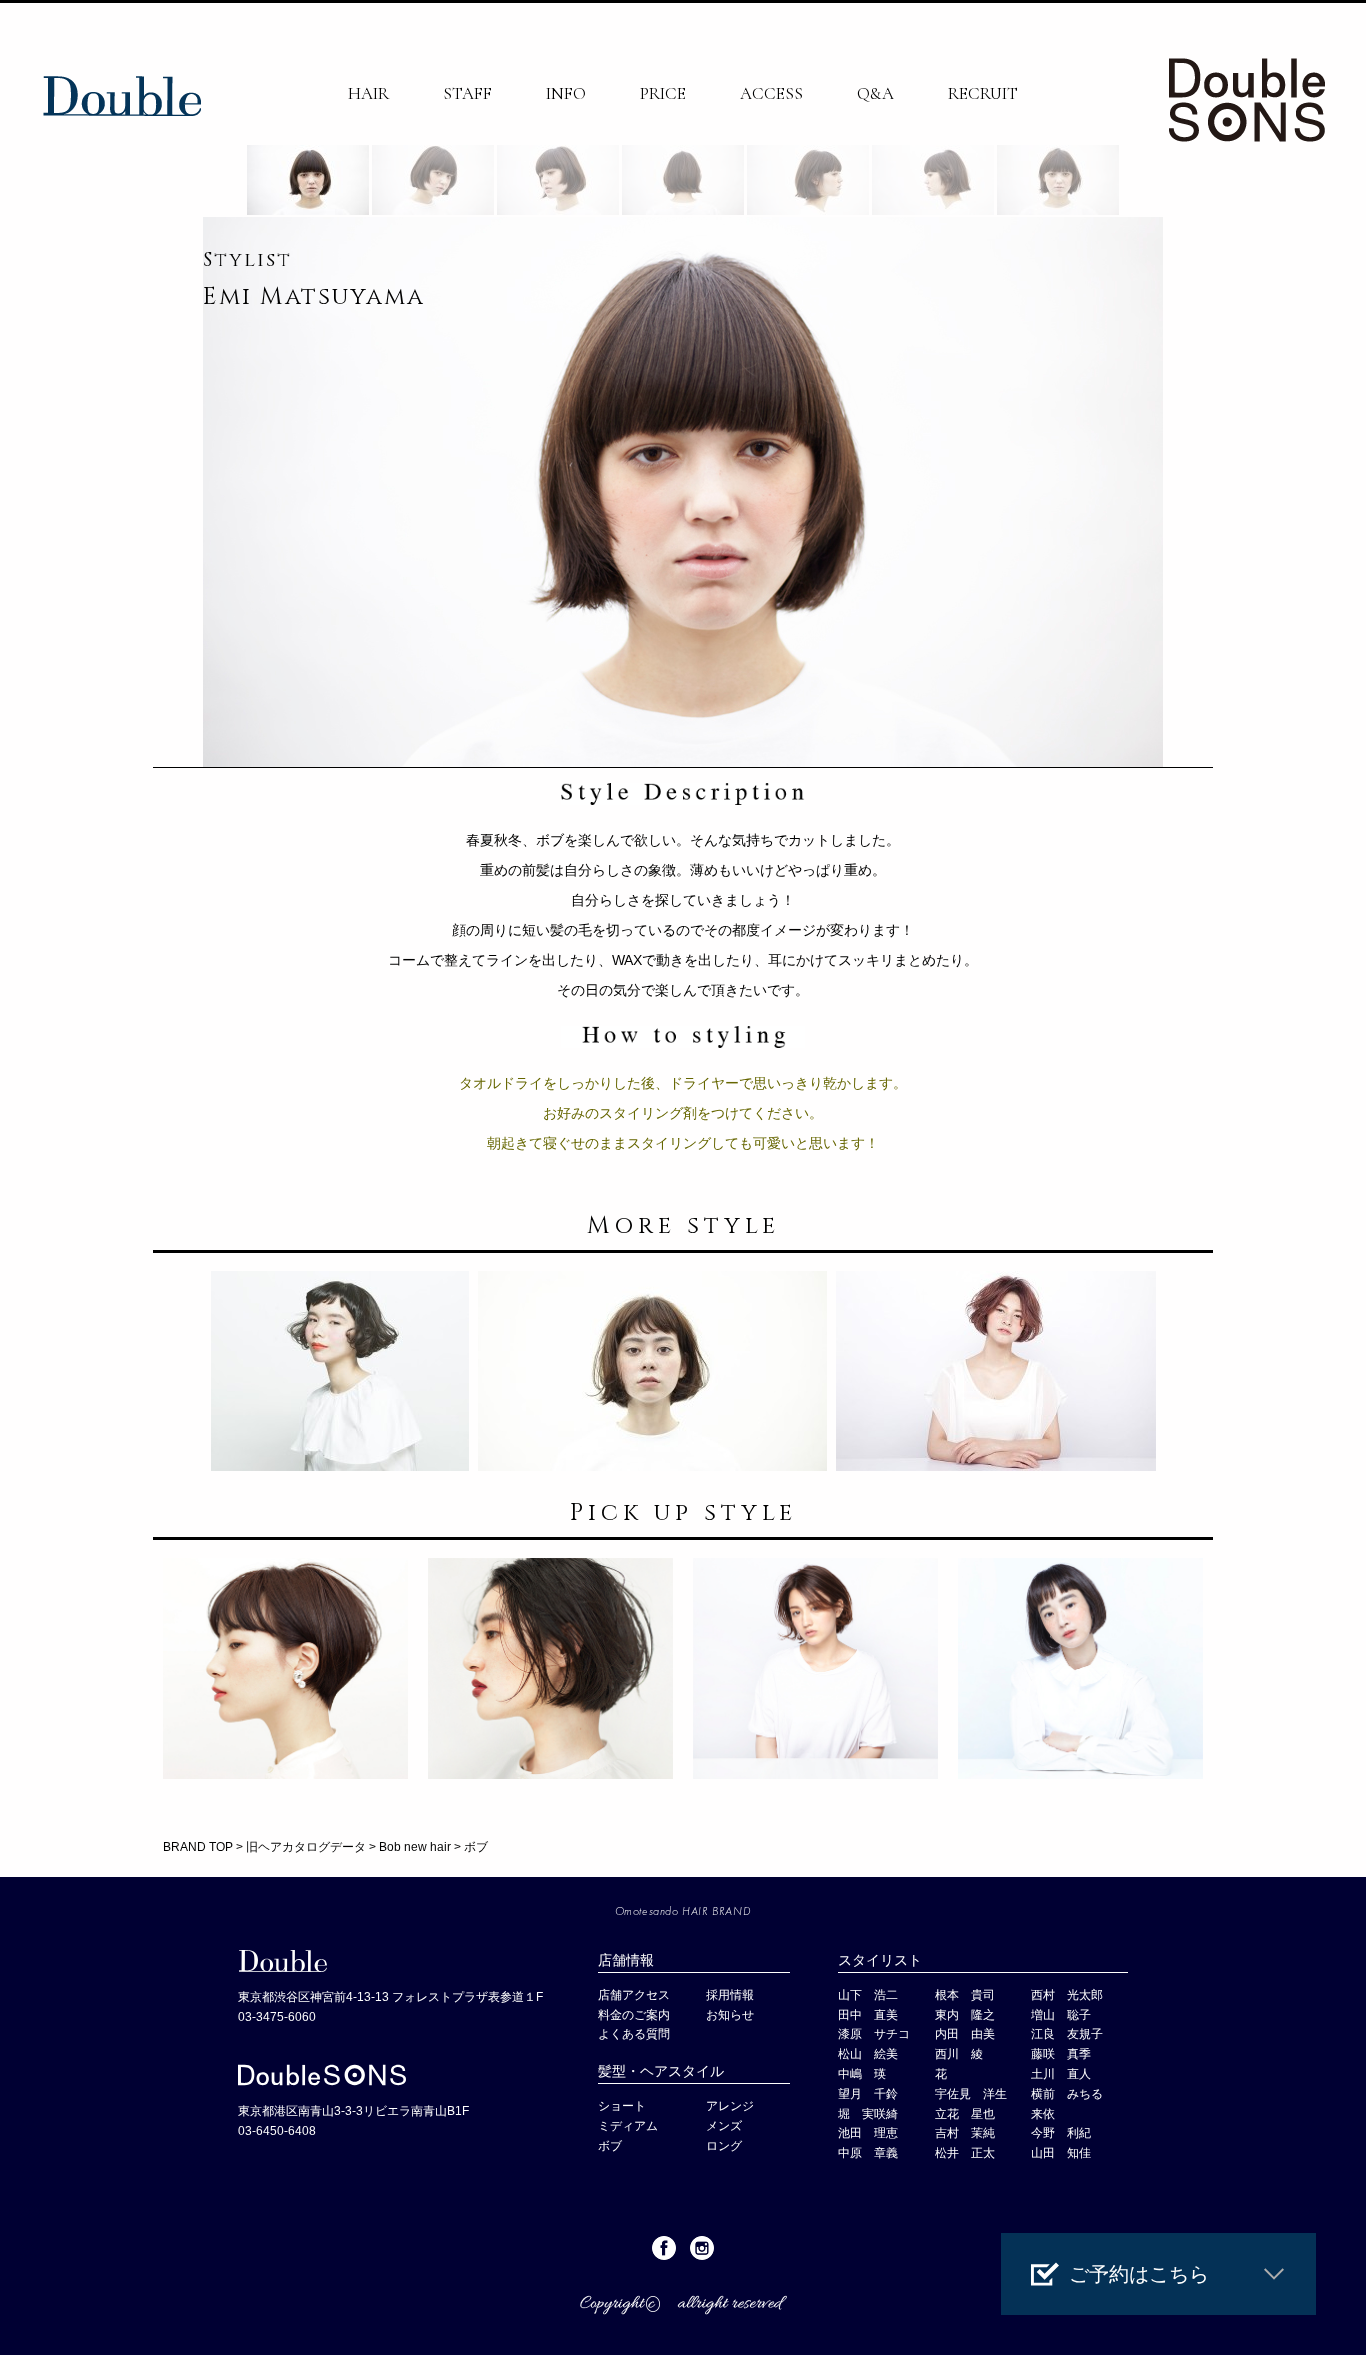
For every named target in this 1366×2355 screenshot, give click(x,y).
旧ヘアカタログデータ (306, 1847)
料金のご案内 (634, 2015)
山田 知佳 (1061, 2153)
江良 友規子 (1067, 2034)
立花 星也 (965, 2114)
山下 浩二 (868, 1995)
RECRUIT (983, 93)
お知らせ (730, 2015)
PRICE (663, 93)
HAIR (368, 93)
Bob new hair (415, 1847)
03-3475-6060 (277, 2017)
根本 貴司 (965, 1995)
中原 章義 (868, 2153)
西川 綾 (959, 2054)
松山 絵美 (868, 2054)
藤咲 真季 (1061, 2054)
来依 (1043, 2114)
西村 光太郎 (1067, 1995)
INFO (566, 93)
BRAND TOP (198, 1847)
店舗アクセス (634, 1995)
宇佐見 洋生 (971, 2094)
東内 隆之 (965, 2015)
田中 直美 (868, 2015)
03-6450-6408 (277, 2131)
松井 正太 (965, 2153)
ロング (724, 2146)
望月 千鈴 (868, 2094)
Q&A (875, 93)
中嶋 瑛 (862, 2074)
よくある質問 (634, 2034)
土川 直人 (1061, 2074)
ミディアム (628, 2126)
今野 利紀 (1061, 2133)
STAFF (467, 93)
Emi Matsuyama (314, 297)
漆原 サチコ (874, 2034)
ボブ (610, 2146)
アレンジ (730, 2106)
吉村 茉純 (965, 2133)
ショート (622, 2106)
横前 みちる (1067, 2094)
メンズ (730, 2126)
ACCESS (771, 93)
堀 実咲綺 (868, 2114)
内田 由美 (965, 2034)
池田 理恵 (868, 2133)
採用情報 (730, 1995)
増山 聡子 (1061, 2015)
